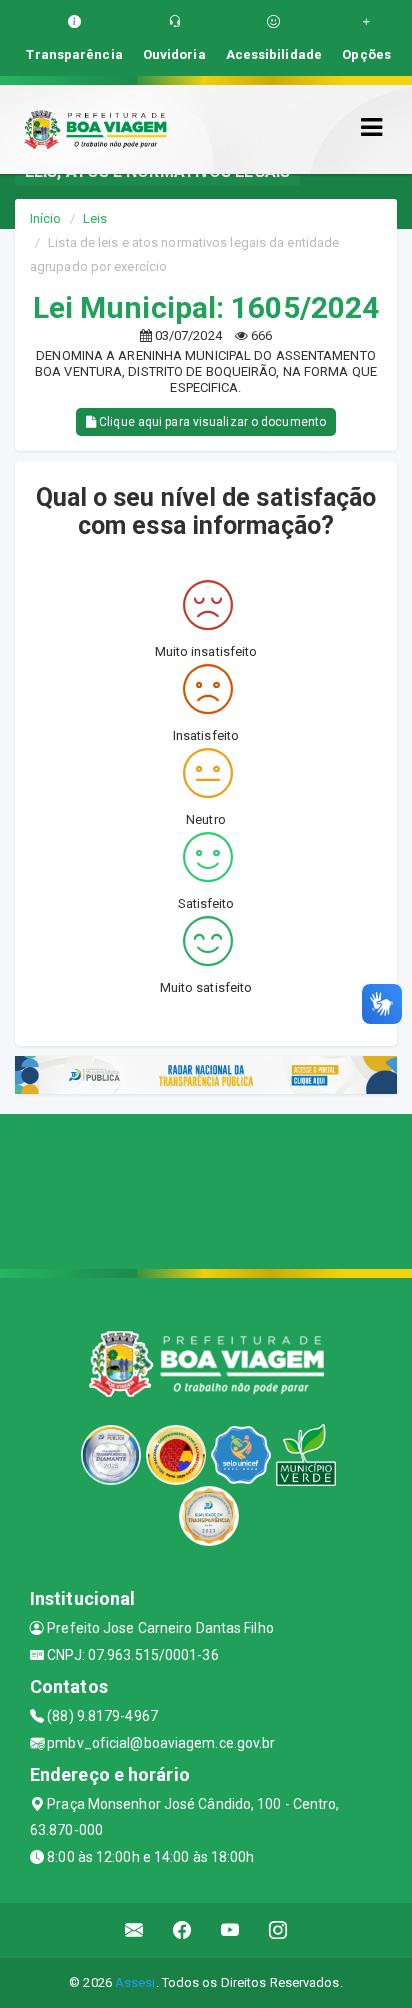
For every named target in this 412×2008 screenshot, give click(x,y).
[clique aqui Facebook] (182, 1930)
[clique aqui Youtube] (230, 1930)
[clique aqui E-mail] (134, 1930)
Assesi (135, 1982)
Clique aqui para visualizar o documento (211, 422)
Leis (95, 218)
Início (46, 218)
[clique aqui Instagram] (278, 1930)
